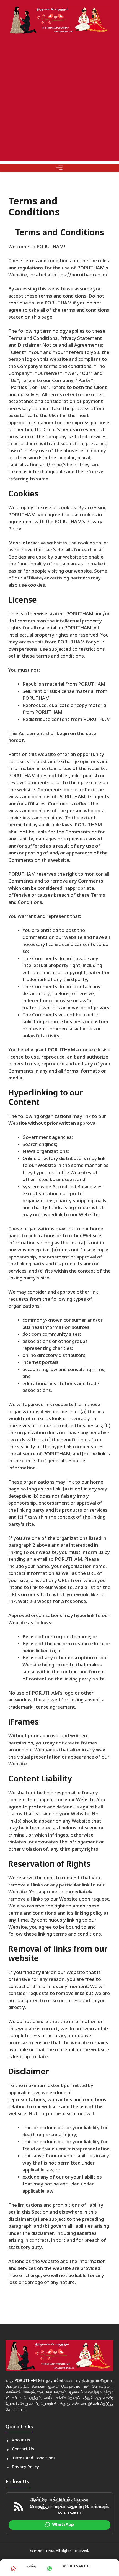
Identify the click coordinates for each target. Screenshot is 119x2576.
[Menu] (59, 168)
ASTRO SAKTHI (76, 2566)
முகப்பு (31, 2566)
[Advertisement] (59, 102)
